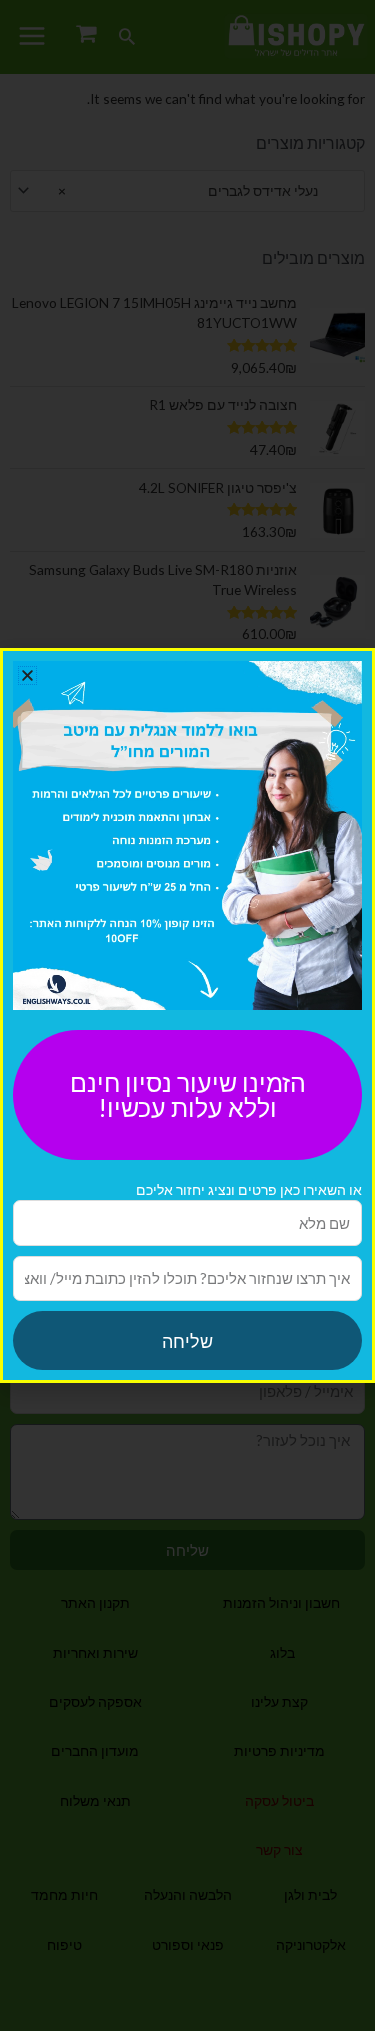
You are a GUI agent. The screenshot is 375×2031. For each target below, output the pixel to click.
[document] (187, 1015)
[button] (27, 675)
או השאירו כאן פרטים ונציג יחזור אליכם (249, 1189)
